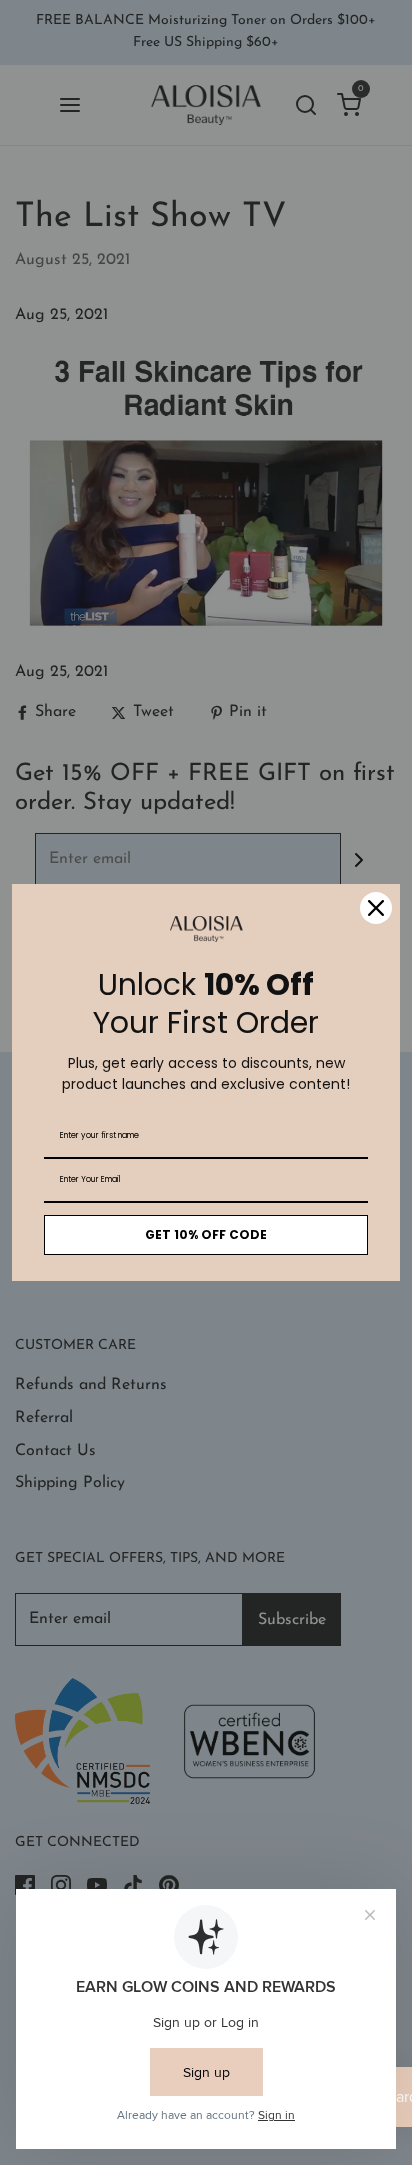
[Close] (376, 908)
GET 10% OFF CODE (206, 1234)
